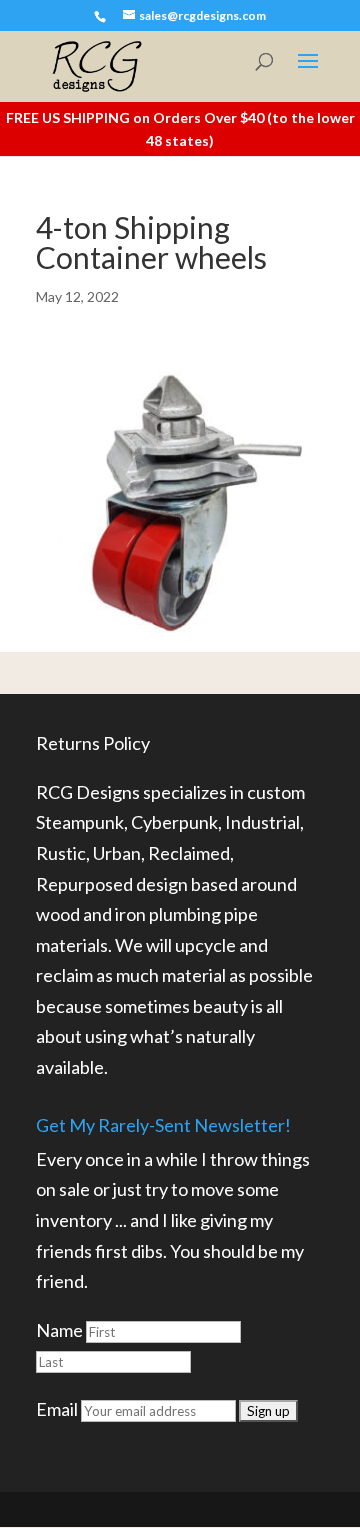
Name (59, 1330)
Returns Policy (93, 743)
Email (57, 1409)
